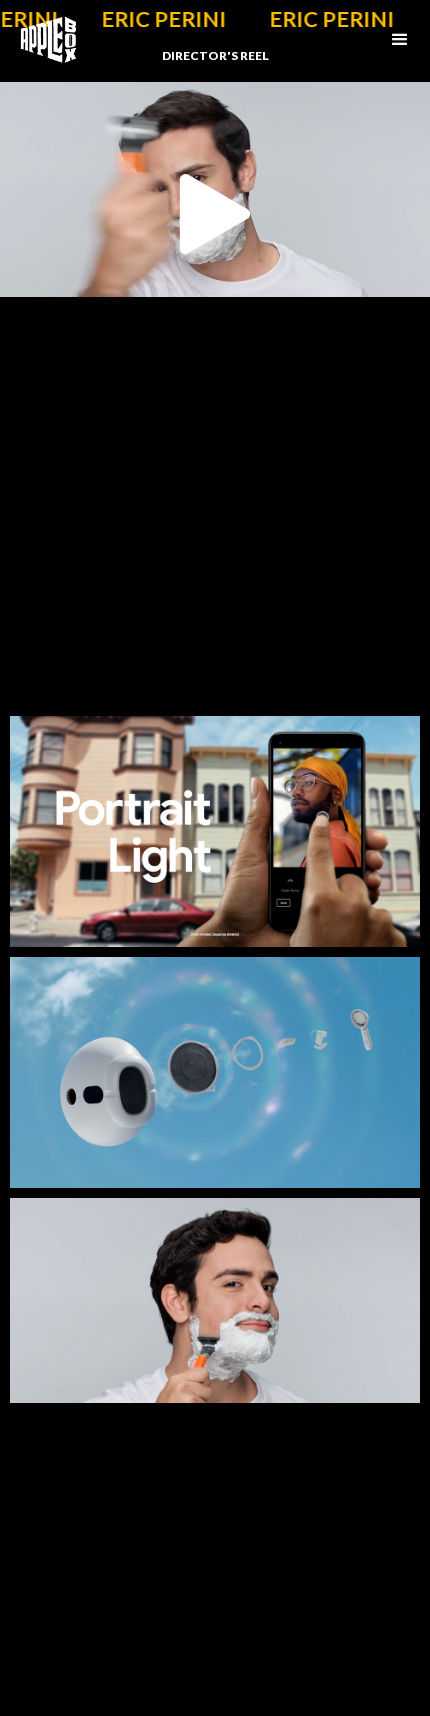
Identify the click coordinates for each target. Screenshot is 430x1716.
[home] (38, 40)
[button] (400, 40)
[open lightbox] (215, 831)
